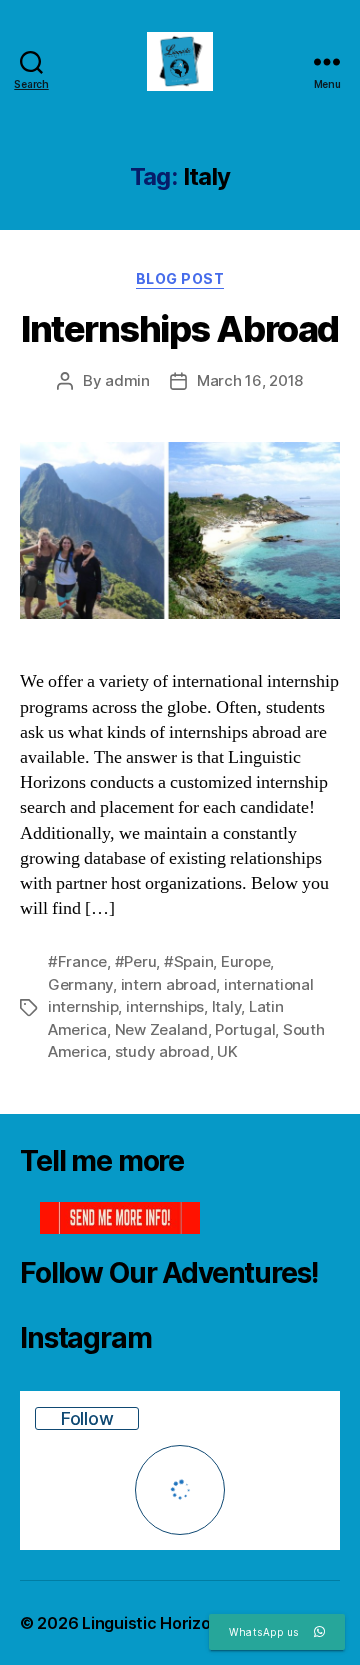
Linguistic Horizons (155, 1623)
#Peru (136, 961)
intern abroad (169, 984)
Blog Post (180, 278)
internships (165, 1006)
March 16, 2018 (250, 380)
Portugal (245, 1029)
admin (127, 380)
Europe (245, 961)
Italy (227, 1006)
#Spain (188, 961)
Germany (80, 984)
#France (77, 961)
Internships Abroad (179, 329)
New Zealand (161, 1029)
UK (227, 1051)
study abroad (162, 1051)
